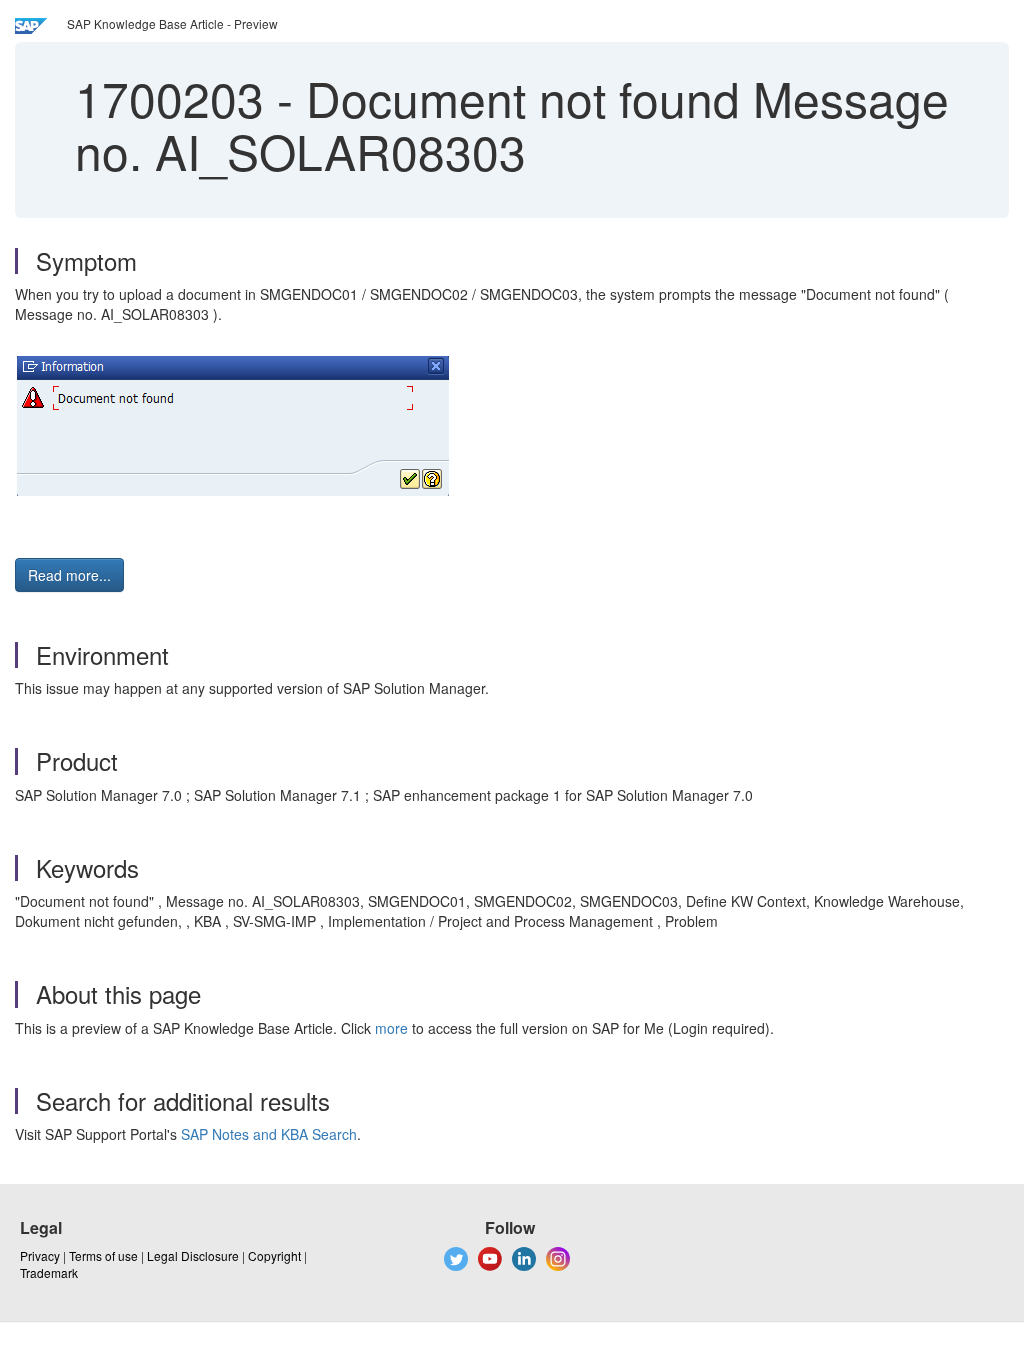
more (391, 1028)
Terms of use (103, 1255)
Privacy (40, 1255)
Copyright (274, 1255)
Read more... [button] (69, 575)
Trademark (49, 1272)
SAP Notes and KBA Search (269, 1134)
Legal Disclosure (193, 1255)
